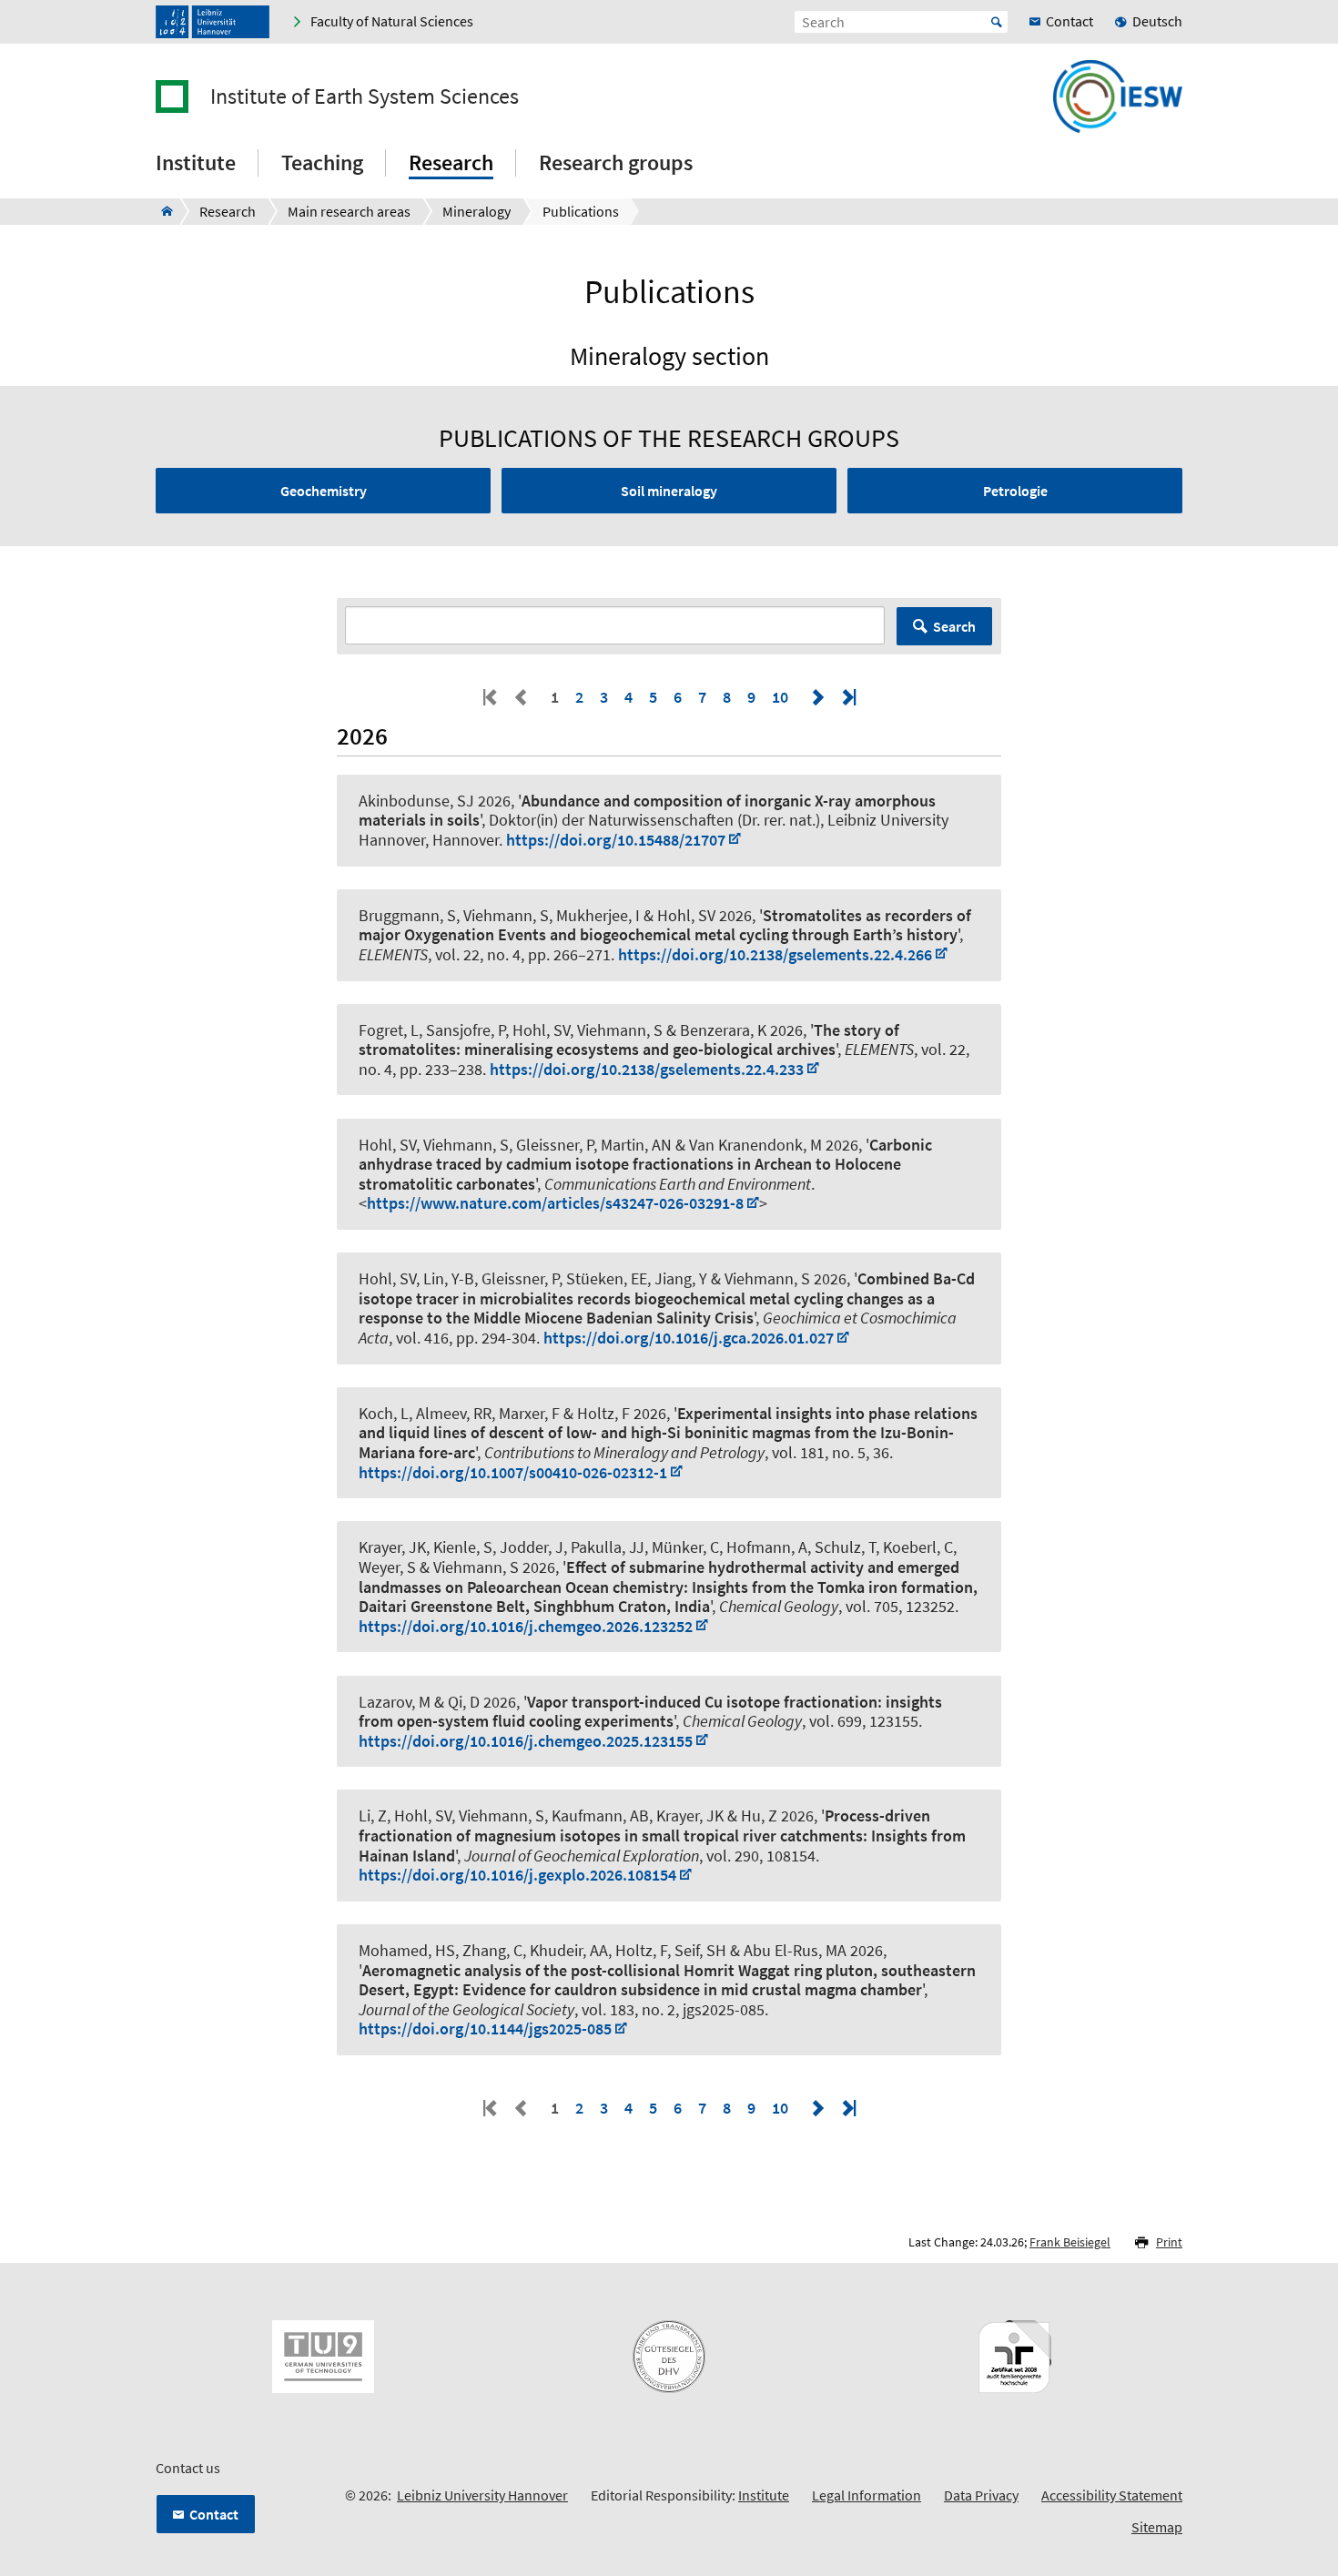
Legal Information (867, 2495)
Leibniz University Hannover (482, 2495)
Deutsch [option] (1157, 21)
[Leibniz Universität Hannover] (213, 22)
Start (997, 22)
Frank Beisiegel (1070, 2242)
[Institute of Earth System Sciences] (162, 211)
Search (954, 626)
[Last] (847, 697)
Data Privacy (981, 2495)
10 (780, 697)
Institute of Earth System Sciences (365, 96)
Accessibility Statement (1112, 2495)
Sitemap (1157, 2527)
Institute (764, 2495)
